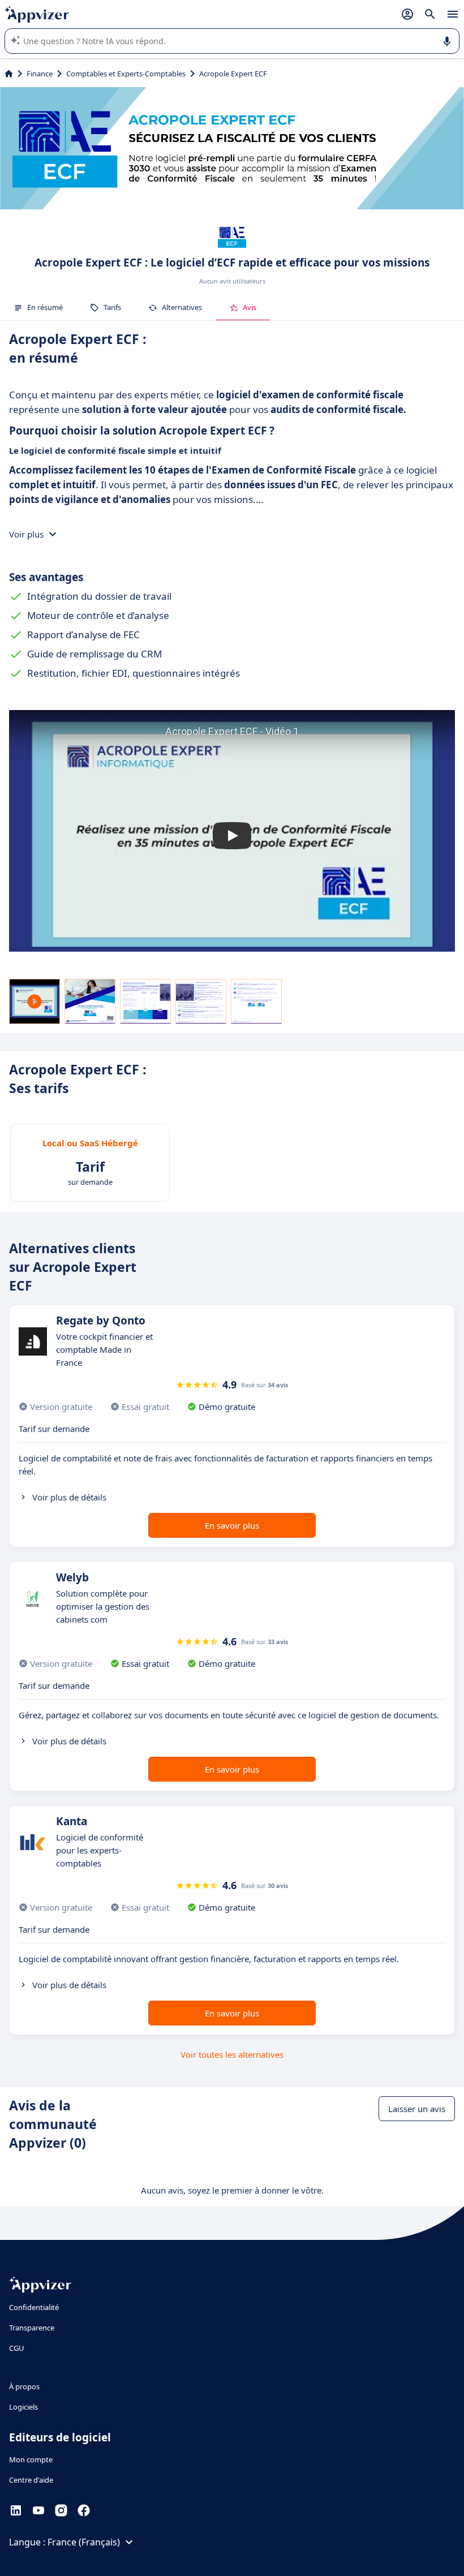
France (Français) (84, 2542)
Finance (40, 74)
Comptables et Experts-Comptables (126, 74)
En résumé (45, 307)
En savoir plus (232, 1525)
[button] (232, 835)
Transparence (32, 2328)
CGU (17, 2348)
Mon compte (31, 2459)
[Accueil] (9, 74)
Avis (250, 307)
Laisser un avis (417, 2109)
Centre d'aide (31, 2480)
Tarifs (112, 307)
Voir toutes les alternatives (232, 2054)
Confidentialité (34, 2307)
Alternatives (182, 307)
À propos (24, 2386)
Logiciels (23, 2407)
